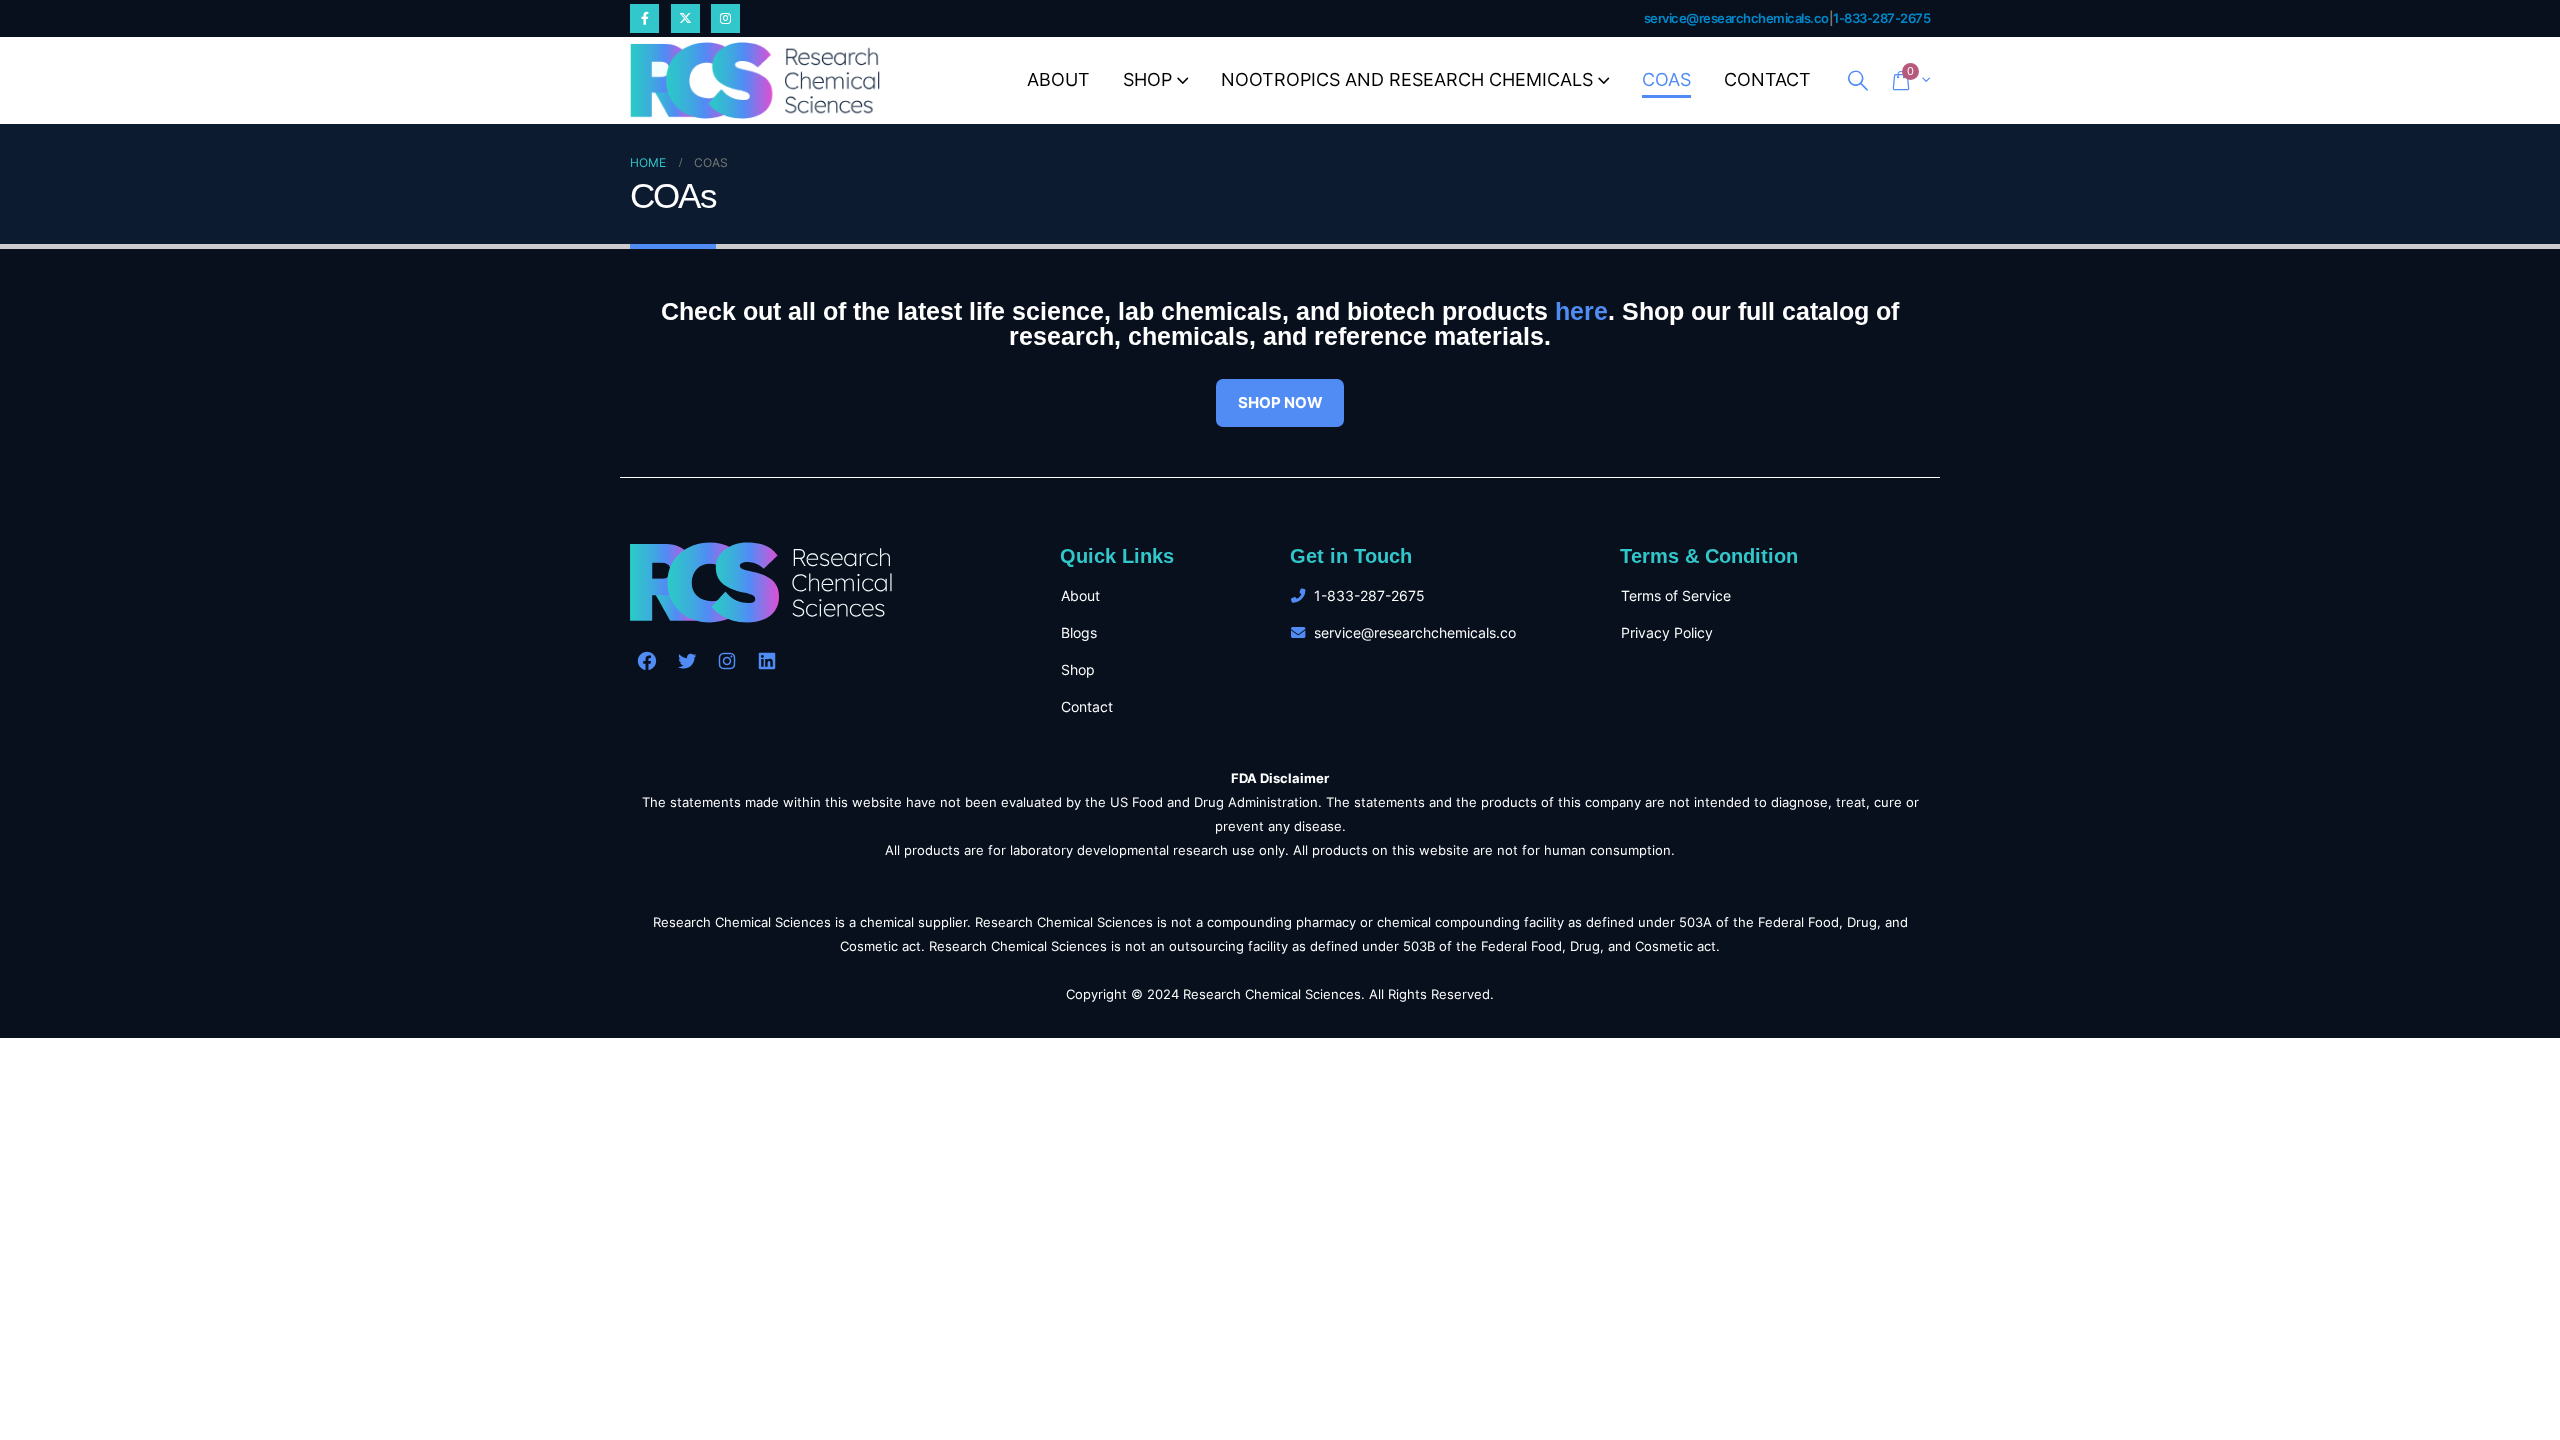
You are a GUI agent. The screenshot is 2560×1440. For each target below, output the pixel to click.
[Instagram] (725, 18)
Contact (1767, 79)
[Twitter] (685, 18)
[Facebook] (644, 18)
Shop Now (1280, 402)
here (1581, 311)
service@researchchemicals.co (1736, 18)
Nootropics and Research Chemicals (1407, 79)
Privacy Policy (1667, 632)
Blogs (1079, 632)
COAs (1666, 79)
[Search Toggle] (1858, 80)
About (1058, 79)
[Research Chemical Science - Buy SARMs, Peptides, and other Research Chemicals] (755, 80)
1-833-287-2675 (1881, 18)
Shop (1147, 79)
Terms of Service (1676, 595)
